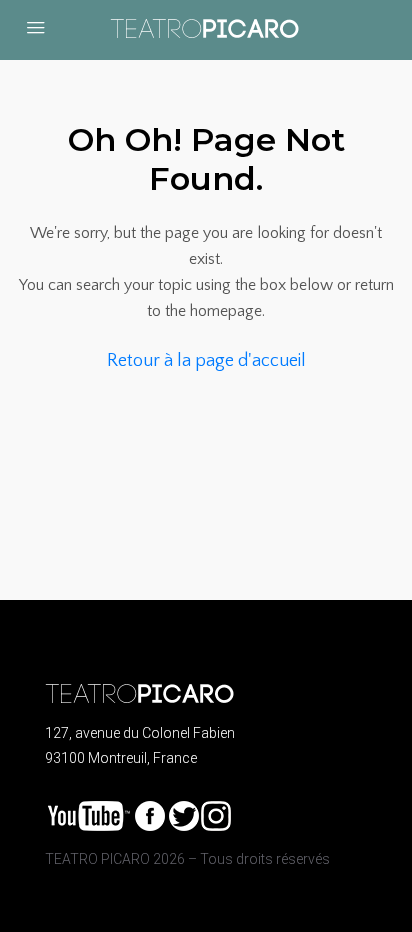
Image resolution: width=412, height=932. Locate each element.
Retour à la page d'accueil (206, 361)
